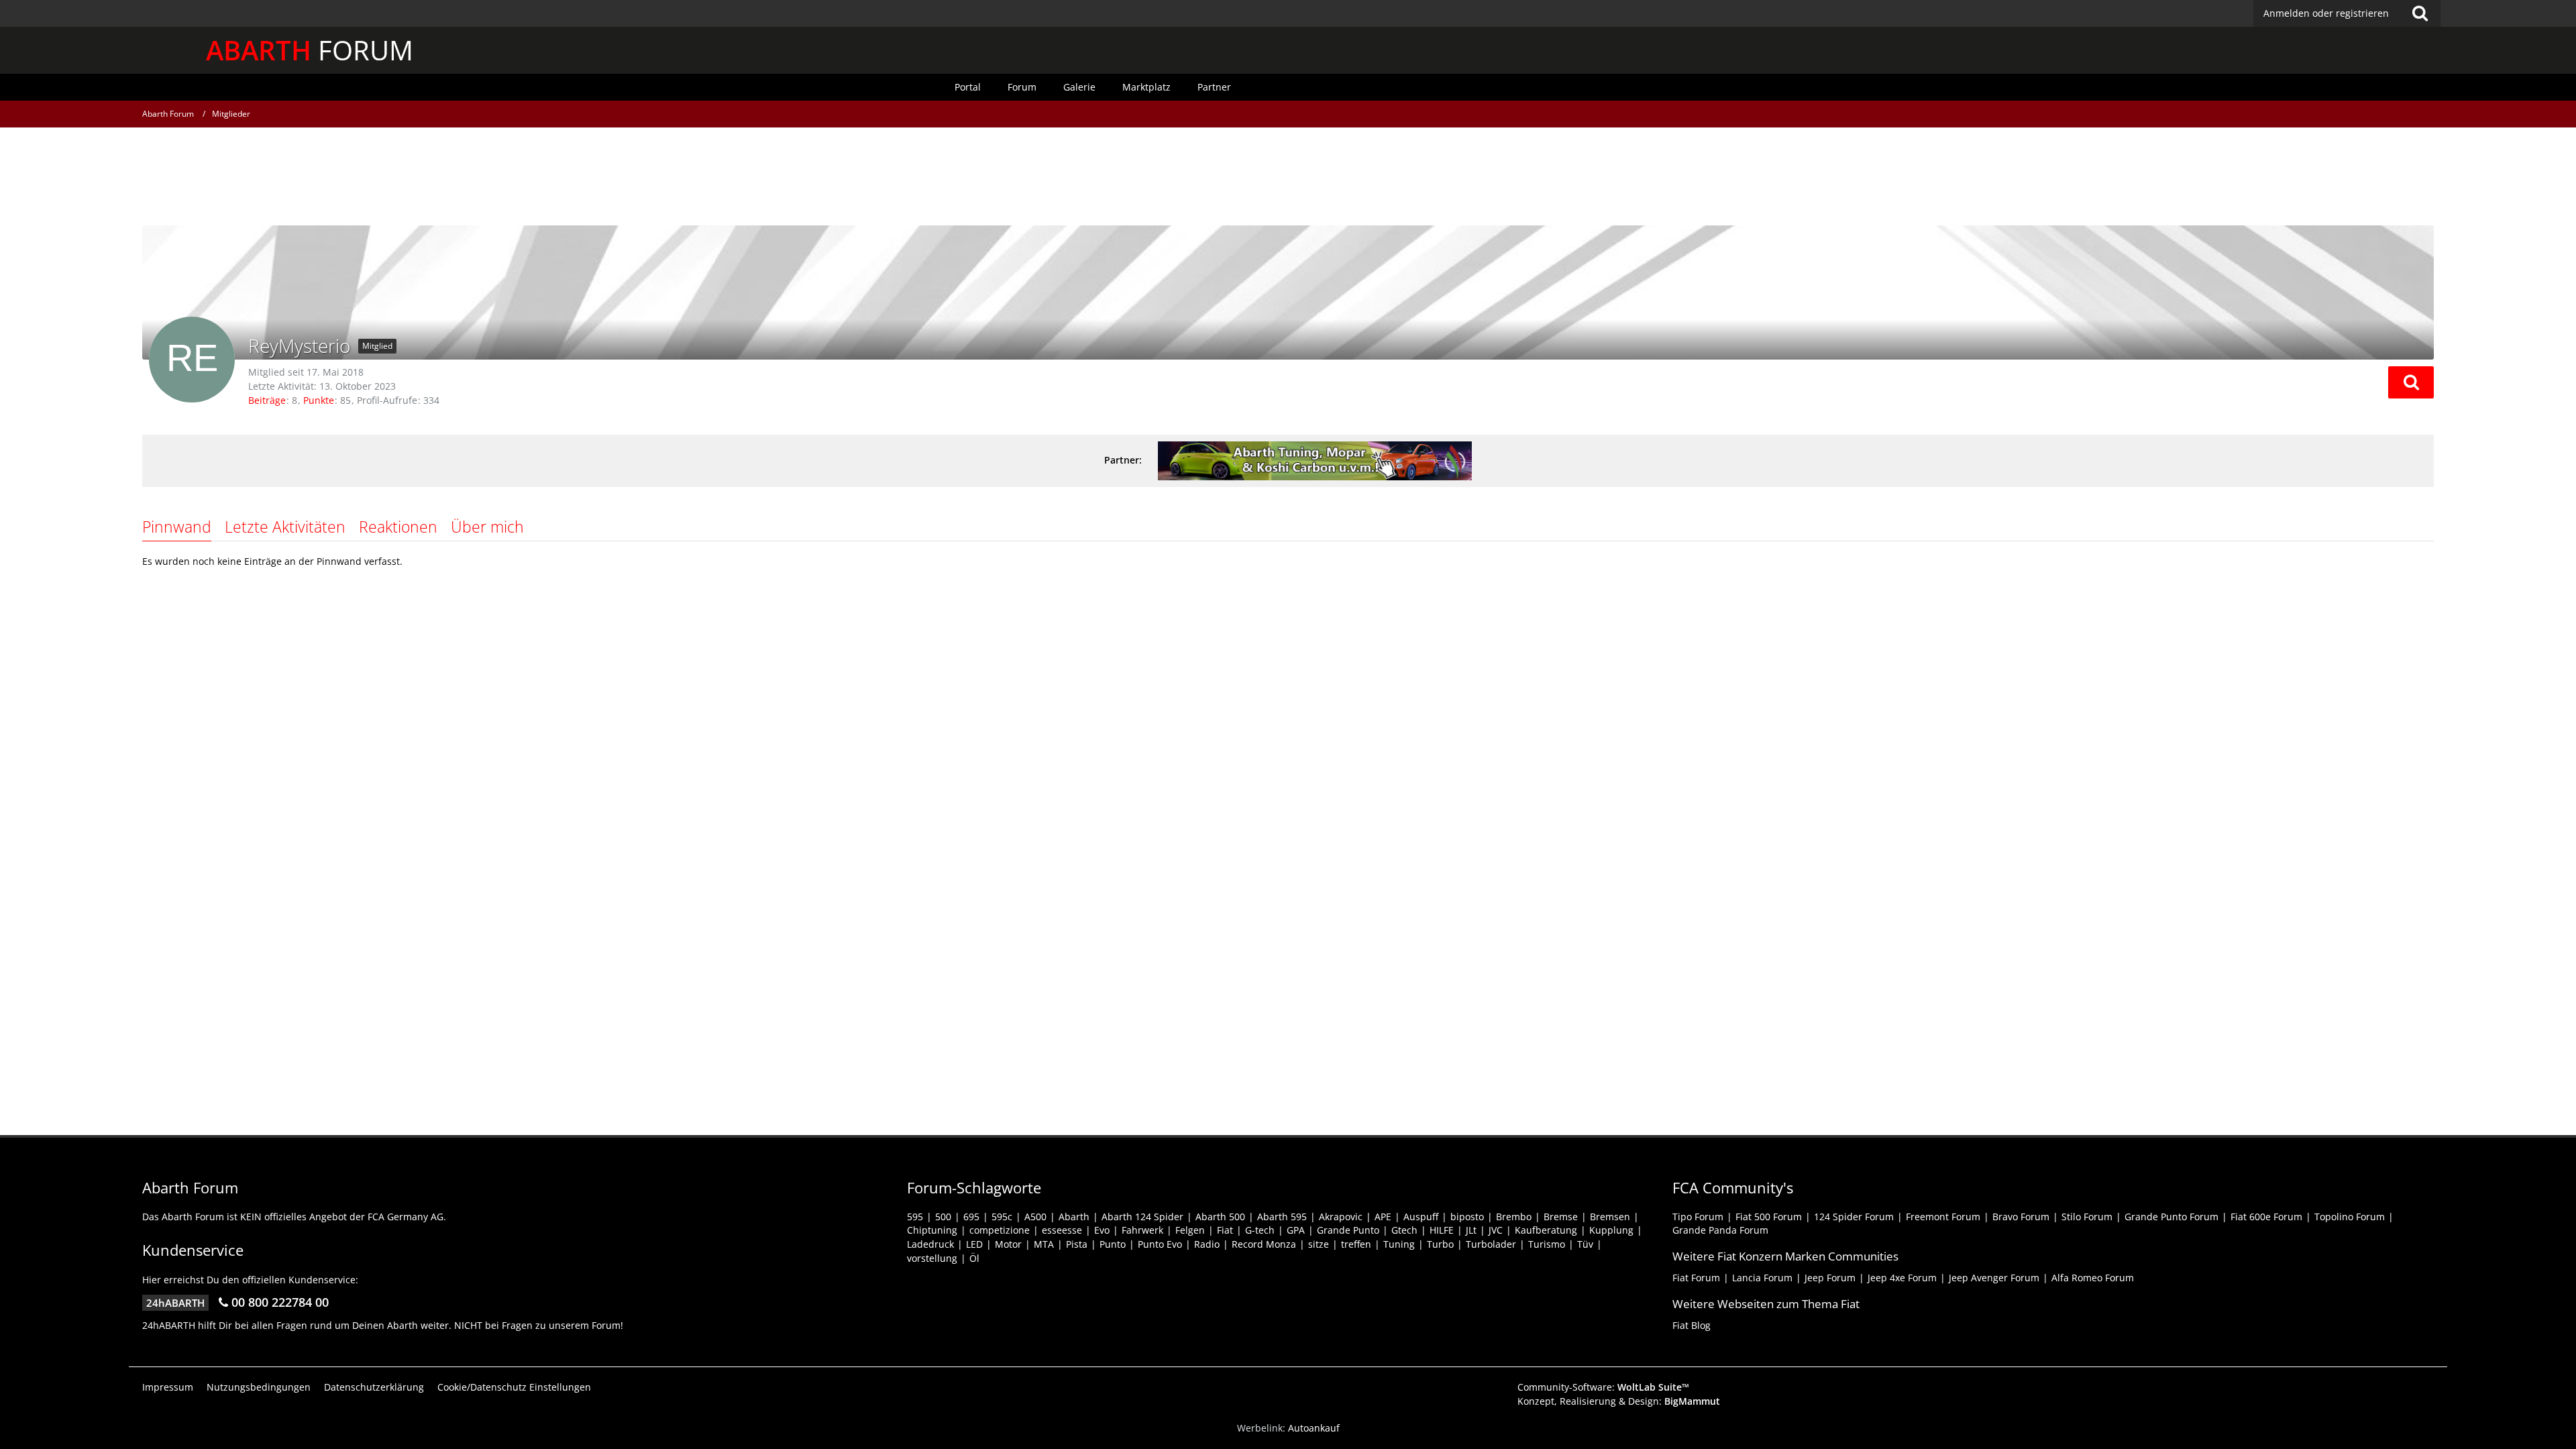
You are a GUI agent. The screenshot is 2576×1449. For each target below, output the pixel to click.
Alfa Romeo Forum (2093, 1278)
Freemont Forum (1943, 1217)
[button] (2411, 382)
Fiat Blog (1692, 1325)
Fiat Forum (1696, 1278)
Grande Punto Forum (2171, 1217)
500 (943, 1217)
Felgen (1190, 1230)
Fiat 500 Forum (1769, 1217)
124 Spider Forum (1854, 1217)
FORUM (310, 50)
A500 (1035, 1217)
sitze (1319, 1244)
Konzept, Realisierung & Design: (1619, 1401)
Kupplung (1611, 1230)
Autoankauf (1314, 1428)
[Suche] (2420, 13)
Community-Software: (1603, 1387)
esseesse (1062, 1230)
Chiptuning (932, 1230)
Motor (1008, 1244)
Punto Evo (1160, 1244)
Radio (1207, 1244)
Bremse (1561, 1217)
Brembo (1514, 1217)
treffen (1356, 1244)
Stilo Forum (2087, 1217)
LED (974, 1244)
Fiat (1225, 1230)
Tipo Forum (1698, 1217)
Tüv (1585, 1244)
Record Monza (1264, 1244)
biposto (1467, 1217)
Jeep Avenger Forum (1994, 1278)
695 (971, 1217)
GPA (1296, 1230)
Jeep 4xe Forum (1902, 1278)
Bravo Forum (2021, 1217)
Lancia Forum (1762, 1278)
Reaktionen (398, 527)
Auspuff (1421, 1217)
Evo (1102, 1230)
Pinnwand (177, 527)
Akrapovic (1341, 1217)
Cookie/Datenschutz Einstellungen (514, 1387)
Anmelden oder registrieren (2326, 13)
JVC (1496, 1230)
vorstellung (932, 1258)
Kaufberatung (1546, 1230)
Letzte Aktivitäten (285, 527)
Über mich (487, 527)
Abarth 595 (1282, 1217)
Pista (1077, 1244)
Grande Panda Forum (1720, 1230)
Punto (1113, 1244)
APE (1383, 1217)
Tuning (1399, 1244)
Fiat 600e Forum (2266, 1217)
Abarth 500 (1220, 1217)
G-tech (1260, 1230)
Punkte (319, 400)
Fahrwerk (1142, 1230)
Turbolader (1491, 1244)
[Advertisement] (1288, 178)
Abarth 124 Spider (1142, 1217)
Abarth (1074, 1217)
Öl (974, 1258)
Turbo (1440, 1244)
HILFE (1442, 1230)
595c (1002, 1217)
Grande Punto (1348, 1230)
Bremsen (1610, 1217)
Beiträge (267, 400)
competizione (1000, 1230)
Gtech (1404, 1230)
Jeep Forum (1830, 1278)
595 (915, 1217)
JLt (1471, 1230)
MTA (1044, 1244)
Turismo (1547, 1244)
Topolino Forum (2350, 1217)
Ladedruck (930, 1244)
